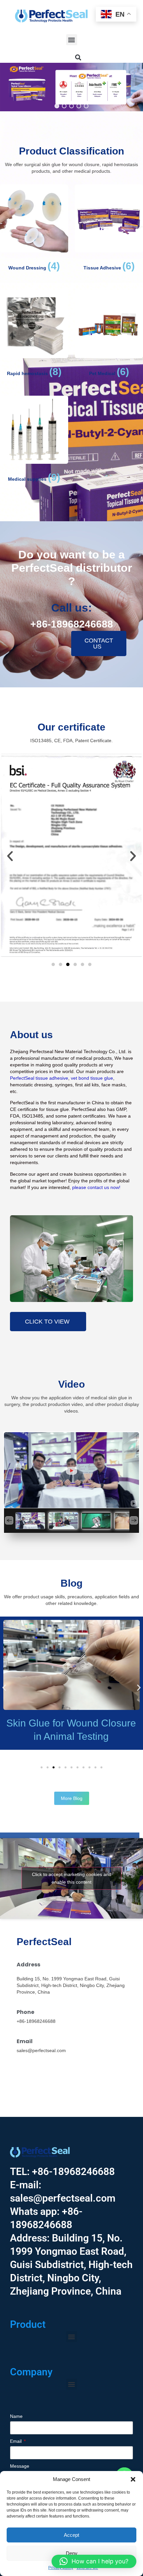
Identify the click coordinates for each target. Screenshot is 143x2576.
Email (16, 2441)
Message (20, 2466)
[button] (133, 2479)
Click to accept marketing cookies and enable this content (72, 1878)
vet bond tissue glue (92, 1078)
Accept (71, 2535)
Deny (72, 2553)
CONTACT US (99, 644)
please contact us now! (96, 1187)
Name (16, 2416)
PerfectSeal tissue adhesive (39, 1078)
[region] (71, 87)
